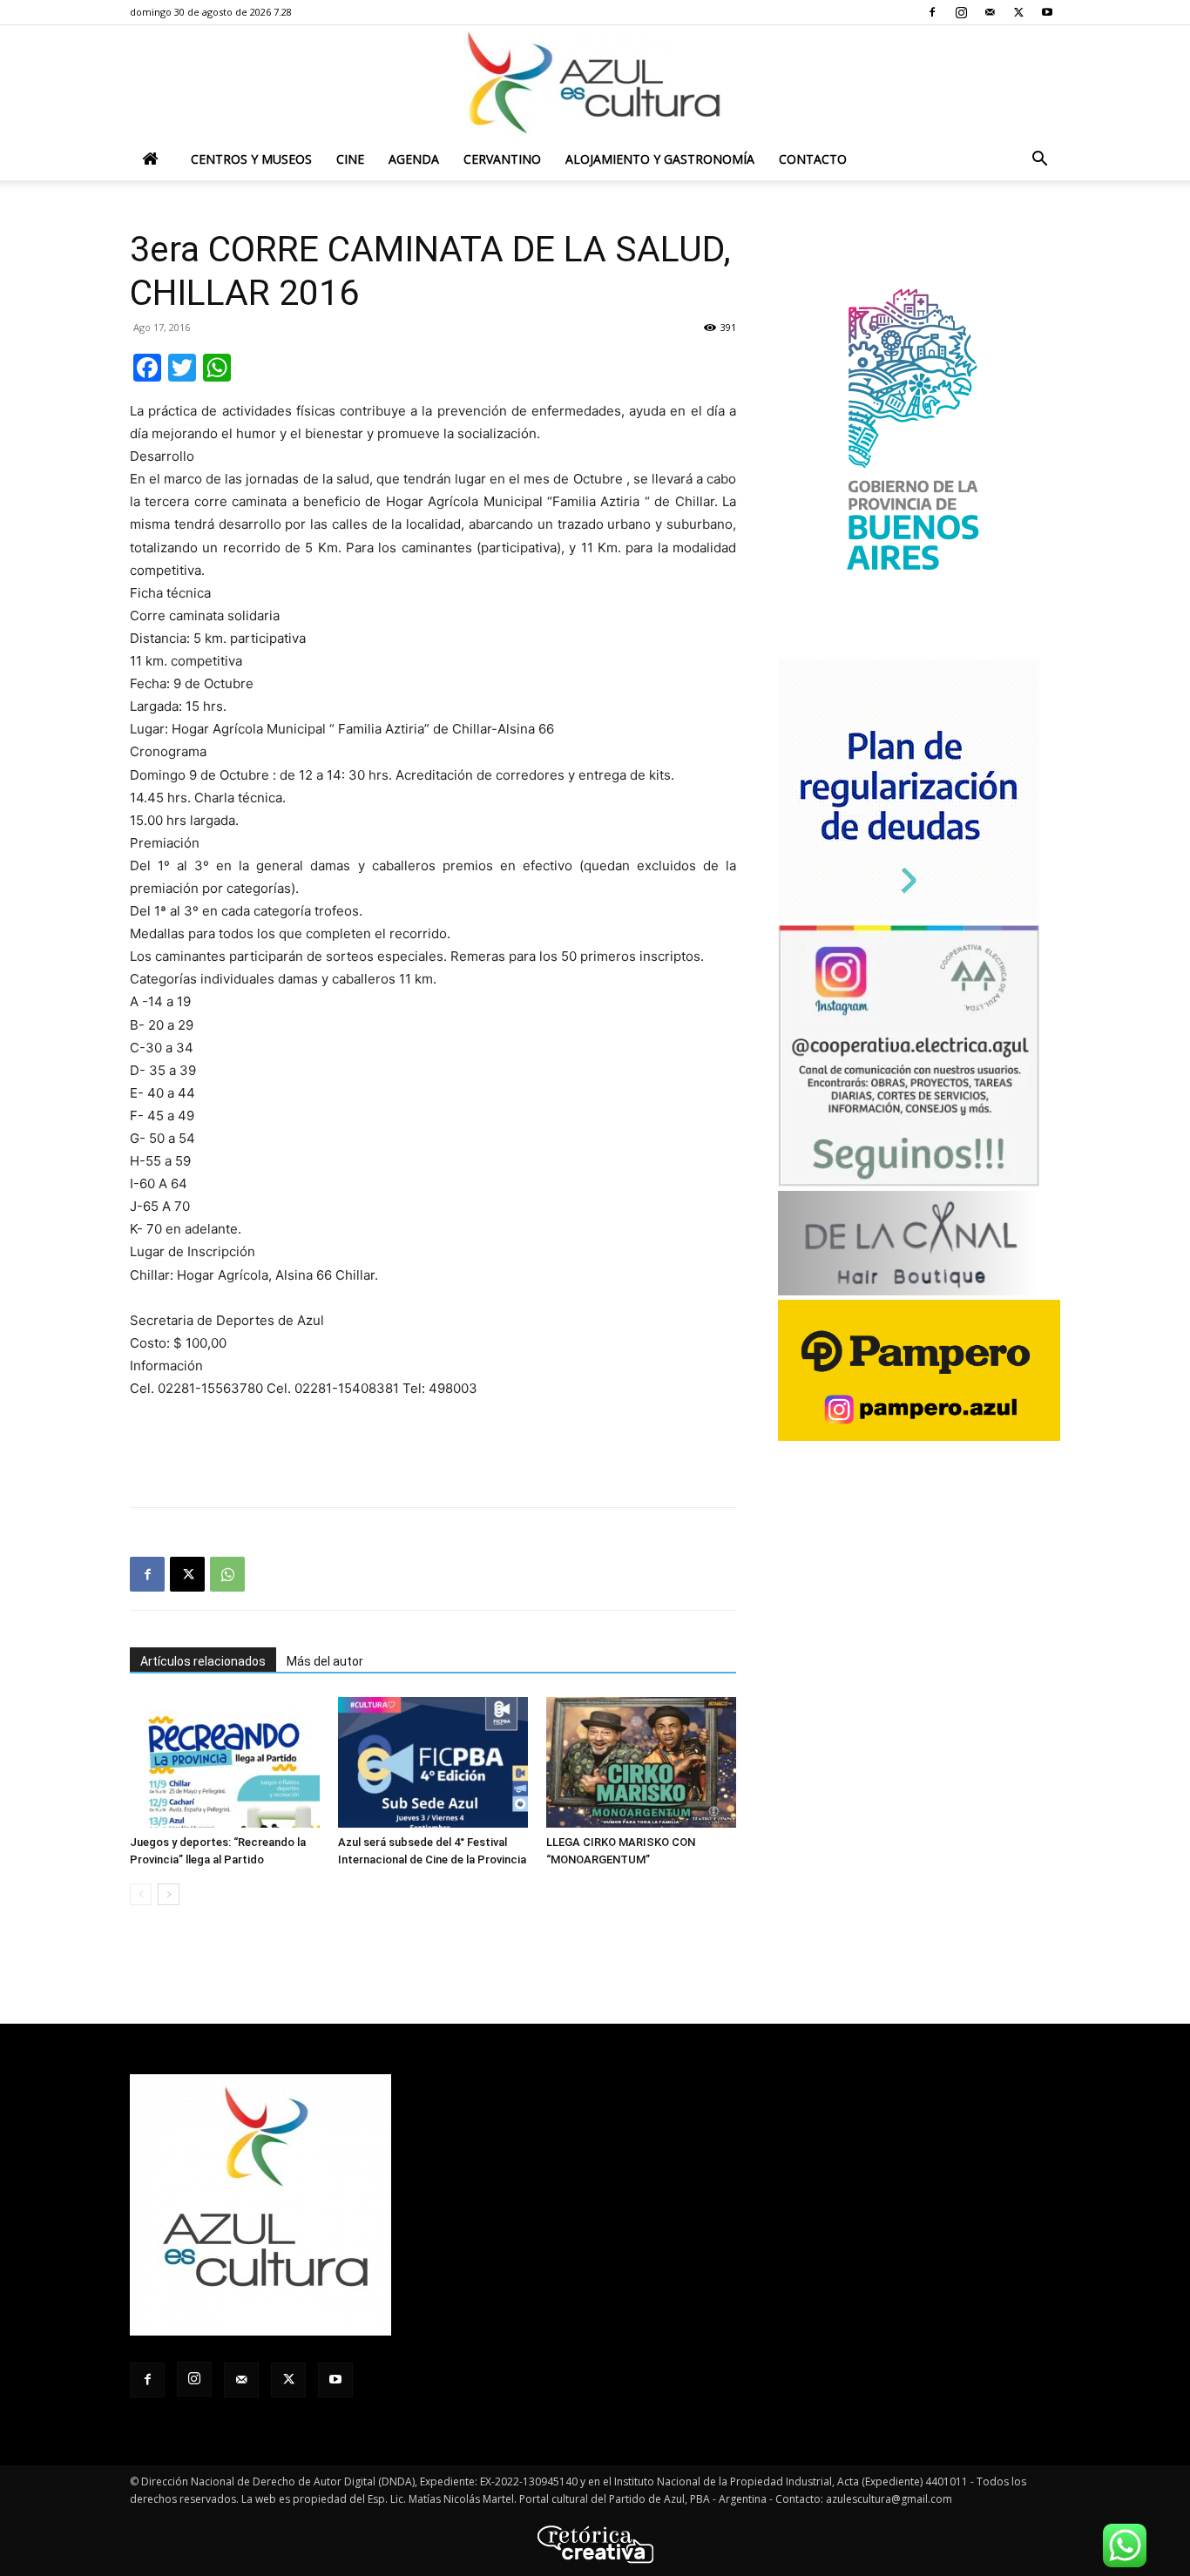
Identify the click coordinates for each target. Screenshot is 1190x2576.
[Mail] (990, 12)
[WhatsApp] (227, 1574)
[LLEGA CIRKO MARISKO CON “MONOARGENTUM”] (641, 1762)
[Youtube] (1047, 12)
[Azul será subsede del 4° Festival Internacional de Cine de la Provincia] (433, 1762)
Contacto (813, 159)
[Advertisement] (433, 1449)
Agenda (414, 159)
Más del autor (325, 1661)
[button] (1039, 161)
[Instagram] (961, 12)
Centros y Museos (251, 159)
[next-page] (169, 1894)
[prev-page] (141, 1894)
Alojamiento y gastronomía (660, 159)
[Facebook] (932, 12)
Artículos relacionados (203, 1661)
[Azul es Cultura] (595, 83)
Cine (350, 159)
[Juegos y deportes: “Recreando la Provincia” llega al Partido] (225, 1762)
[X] (1018, 12)
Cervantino (502, 159)
